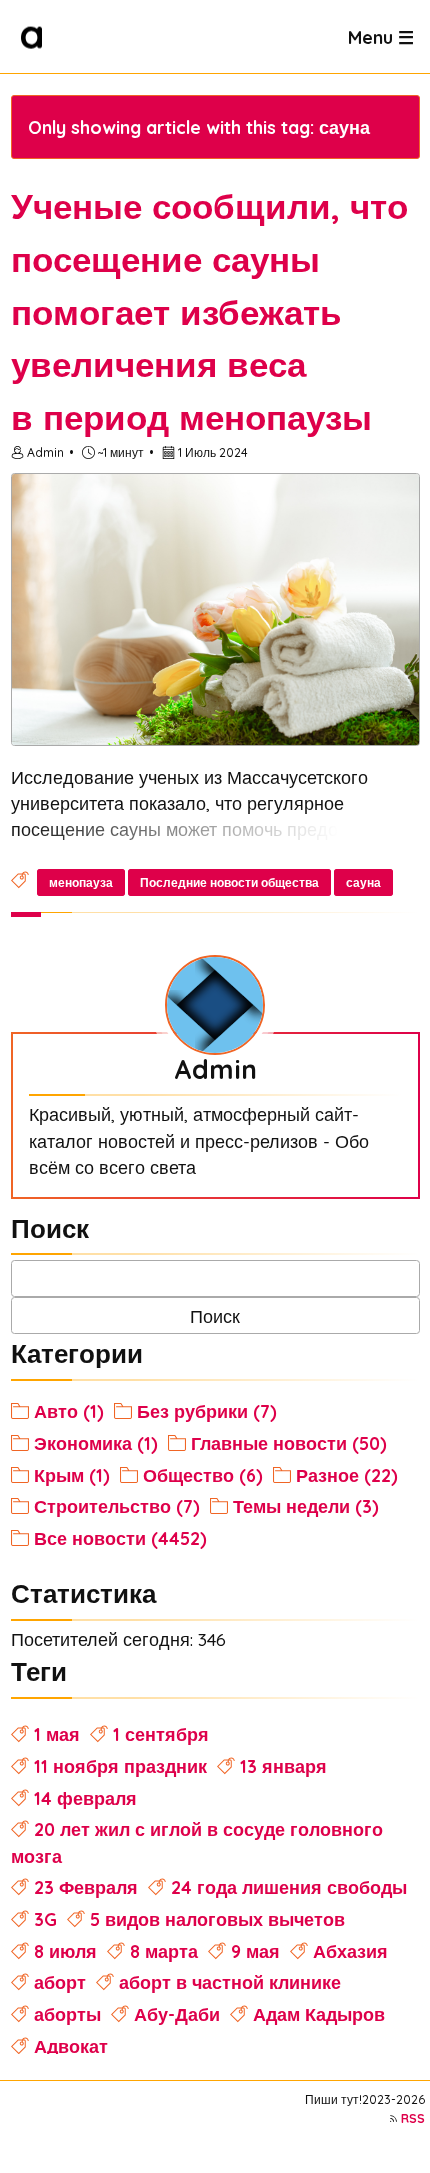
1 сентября (161, 1734)
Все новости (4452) (120, 1538)
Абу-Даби (177, 2014)
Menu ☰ (381, 36)
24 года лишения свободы (289, 1887)
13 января (283, 1766)
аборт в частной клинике (230, 1982)
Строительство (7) (117, 1506)
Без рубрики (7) (207, 1411)
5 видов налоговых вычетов (217, 1919)
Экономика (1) (96, 1443)
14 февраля (85, 1798)
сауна (363, 882)
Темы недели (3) (306, 1506)
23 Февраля (86, 1887)
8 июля (65, 1951)
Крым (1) (72, 1475)
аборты (67, 2014)
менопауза (81, 882)
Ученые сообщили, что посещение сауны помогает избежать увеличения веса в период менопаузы (209, 311)
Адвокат (71, 2046)
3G (45, 1919)
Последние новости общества (229, 882)
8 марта (164, 1951)
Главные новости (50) (289, 1443)
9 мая (255, 1951)
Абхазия (350, 1951)
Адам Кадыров (319, 2014)
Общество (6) (203, 1475)
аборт (60, 1982)
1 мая (57, 1734)
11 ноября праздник (120, 1766)
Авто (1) (69, 1411)
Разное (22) (347, 1475)
